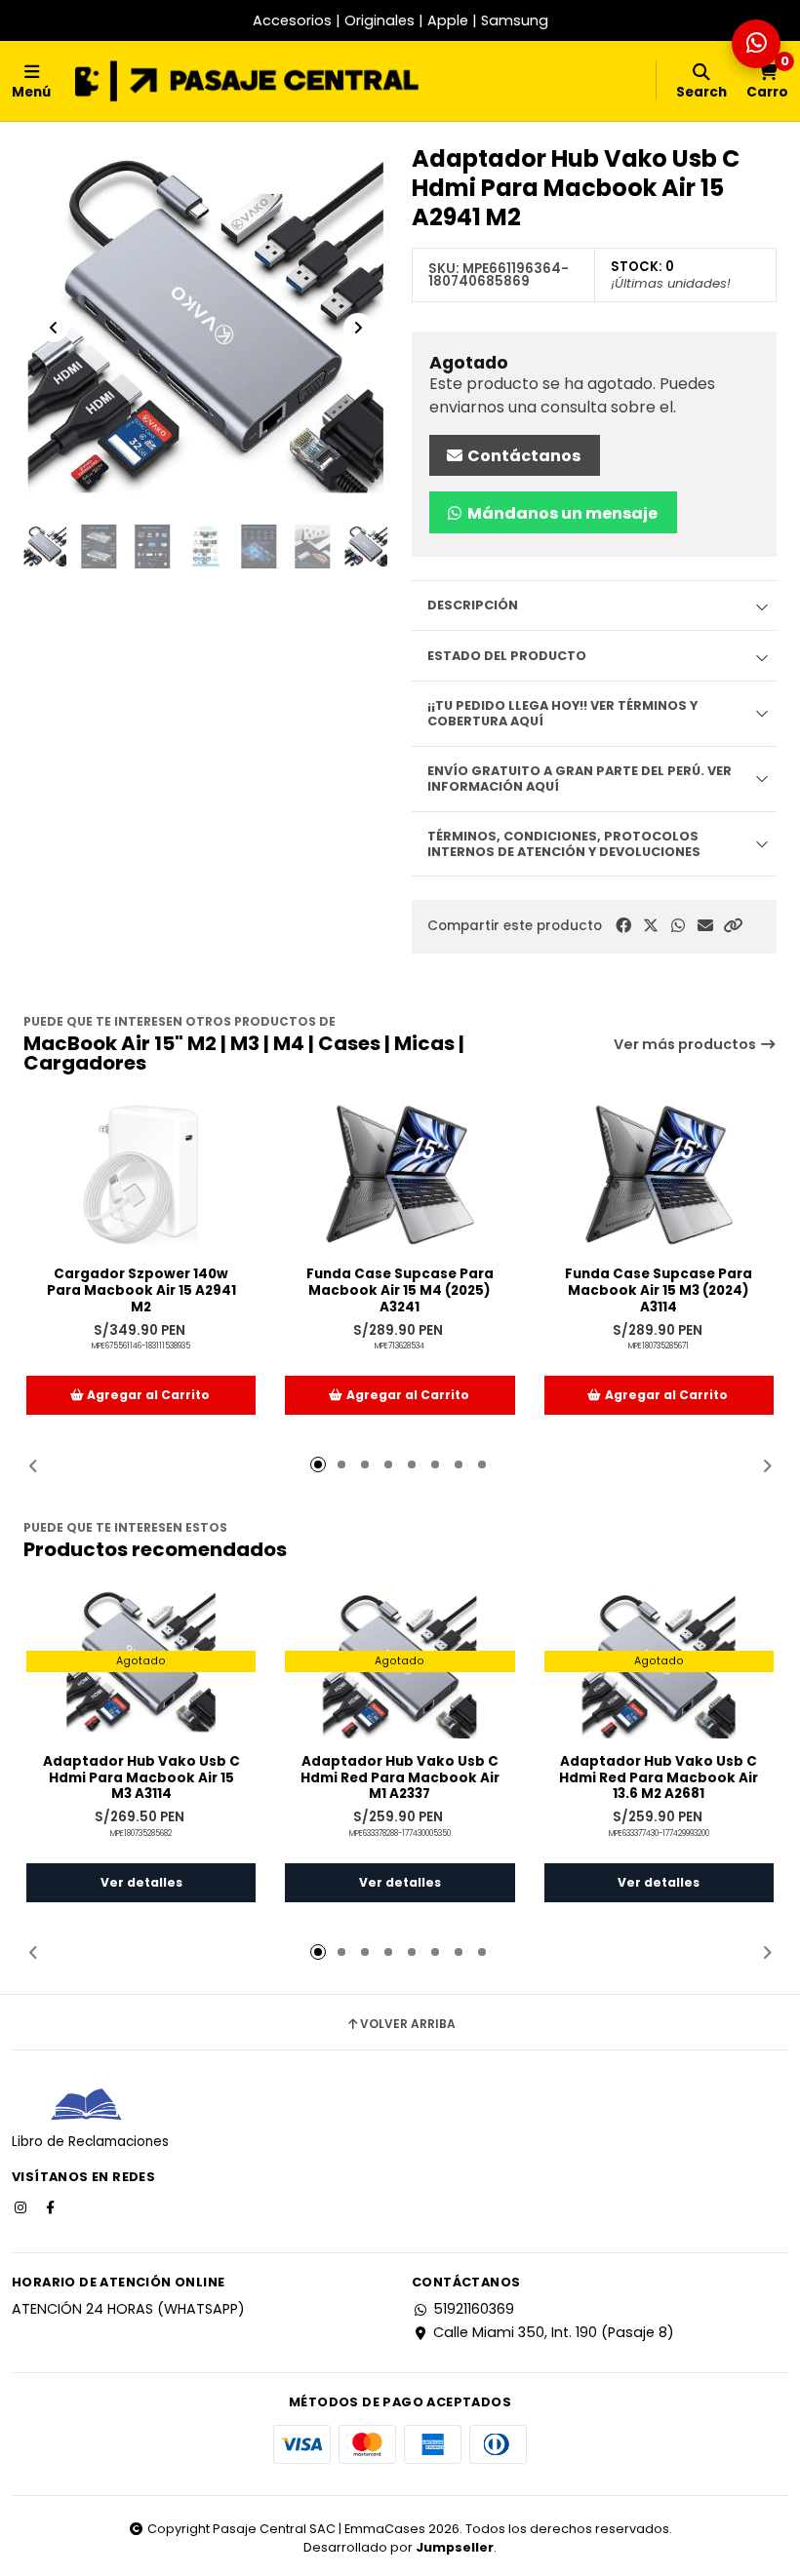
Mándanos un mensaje (561, 513)
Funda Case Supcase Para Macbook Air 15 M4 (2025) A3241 (400, 1291)
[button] (733, 926)
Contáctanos (522, 456)
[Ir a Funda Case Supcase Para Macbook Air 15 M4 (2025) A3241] (400, 1175)
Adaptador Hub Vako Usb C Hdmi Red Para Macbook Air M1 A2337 (400, 1778)
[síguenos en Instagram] (22, 2206)
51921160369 (474, 2309)
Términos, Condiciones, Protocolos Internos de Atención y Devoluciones (564, 843)
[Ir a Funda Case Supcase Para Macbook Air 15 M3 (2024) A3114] (659, 1175)
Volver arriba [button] (408, 2024)
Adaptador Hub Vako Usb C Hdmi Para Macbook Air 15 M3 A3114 (141, 1778)
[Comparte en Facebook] (623, 926)
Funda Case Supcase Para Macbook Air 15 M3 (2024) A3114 (659, 1291)
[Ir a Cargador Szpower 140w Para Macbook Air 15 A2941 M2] (141, 1175)
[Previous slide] (54, 328)
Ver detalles (141, 1882)
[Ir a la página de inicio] (247, 81)
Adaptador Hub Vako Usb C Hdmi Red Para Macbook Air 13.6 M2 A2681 (659, 1778)
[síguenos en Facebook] (52, 2206)
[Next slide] (358, 328)
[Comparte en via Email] (705, 926)
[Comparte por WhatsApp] (678, 926)
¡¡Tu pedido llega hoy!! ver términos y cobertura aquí (562, 713)
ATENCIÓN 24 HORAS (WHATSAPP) (128, 2309)
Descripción (473, 605)
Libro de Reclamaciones (90, 2142)
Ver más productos (686, 1044)
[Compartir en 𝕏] (651, 926)
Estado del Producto (507, 656)
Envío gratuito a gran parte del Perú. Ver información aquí (580, 778)
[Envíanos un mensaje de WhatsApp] (756, 44)
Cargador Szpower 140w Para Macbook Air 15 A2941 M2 (141, 1291)
